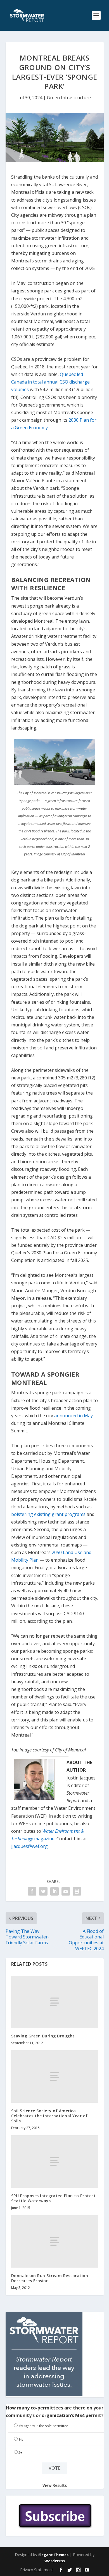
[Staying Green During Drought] (55, 2002)
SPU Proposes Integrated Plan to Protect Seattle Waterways (54, 2198)
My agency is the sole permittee (43, 2426)
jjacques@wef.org (29, 1846)
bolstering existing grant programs (48, 1514)
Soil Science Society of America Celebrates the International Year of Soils (49, 2116)
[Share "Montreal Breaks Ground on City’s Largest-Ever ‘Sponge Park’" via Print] (77, 1891)
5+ (20, 2452)
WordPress (55, 2561)
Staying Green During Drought (43, 2036)
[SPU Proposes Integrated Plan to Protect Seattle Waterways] (55, 2161)
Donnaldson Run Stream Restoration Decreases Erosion (50, 2278)
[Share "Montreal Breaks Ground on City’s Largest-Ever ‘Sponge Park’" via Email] (66, 1891)
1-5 (21, 2439)
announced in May (74, 1416)
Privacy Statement (37, 2570)
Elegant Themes (53, 2555)
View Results (55, 2485)
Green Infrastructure (69, 98)
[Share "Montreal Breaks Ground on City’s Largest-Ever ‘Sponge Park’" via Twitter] (43, 1891)
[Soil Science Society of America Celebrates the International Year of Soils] (55, 2077)
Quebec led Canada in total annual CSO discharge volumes (50, 382)
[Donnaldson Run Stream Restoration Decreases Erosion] (55, 2241)
